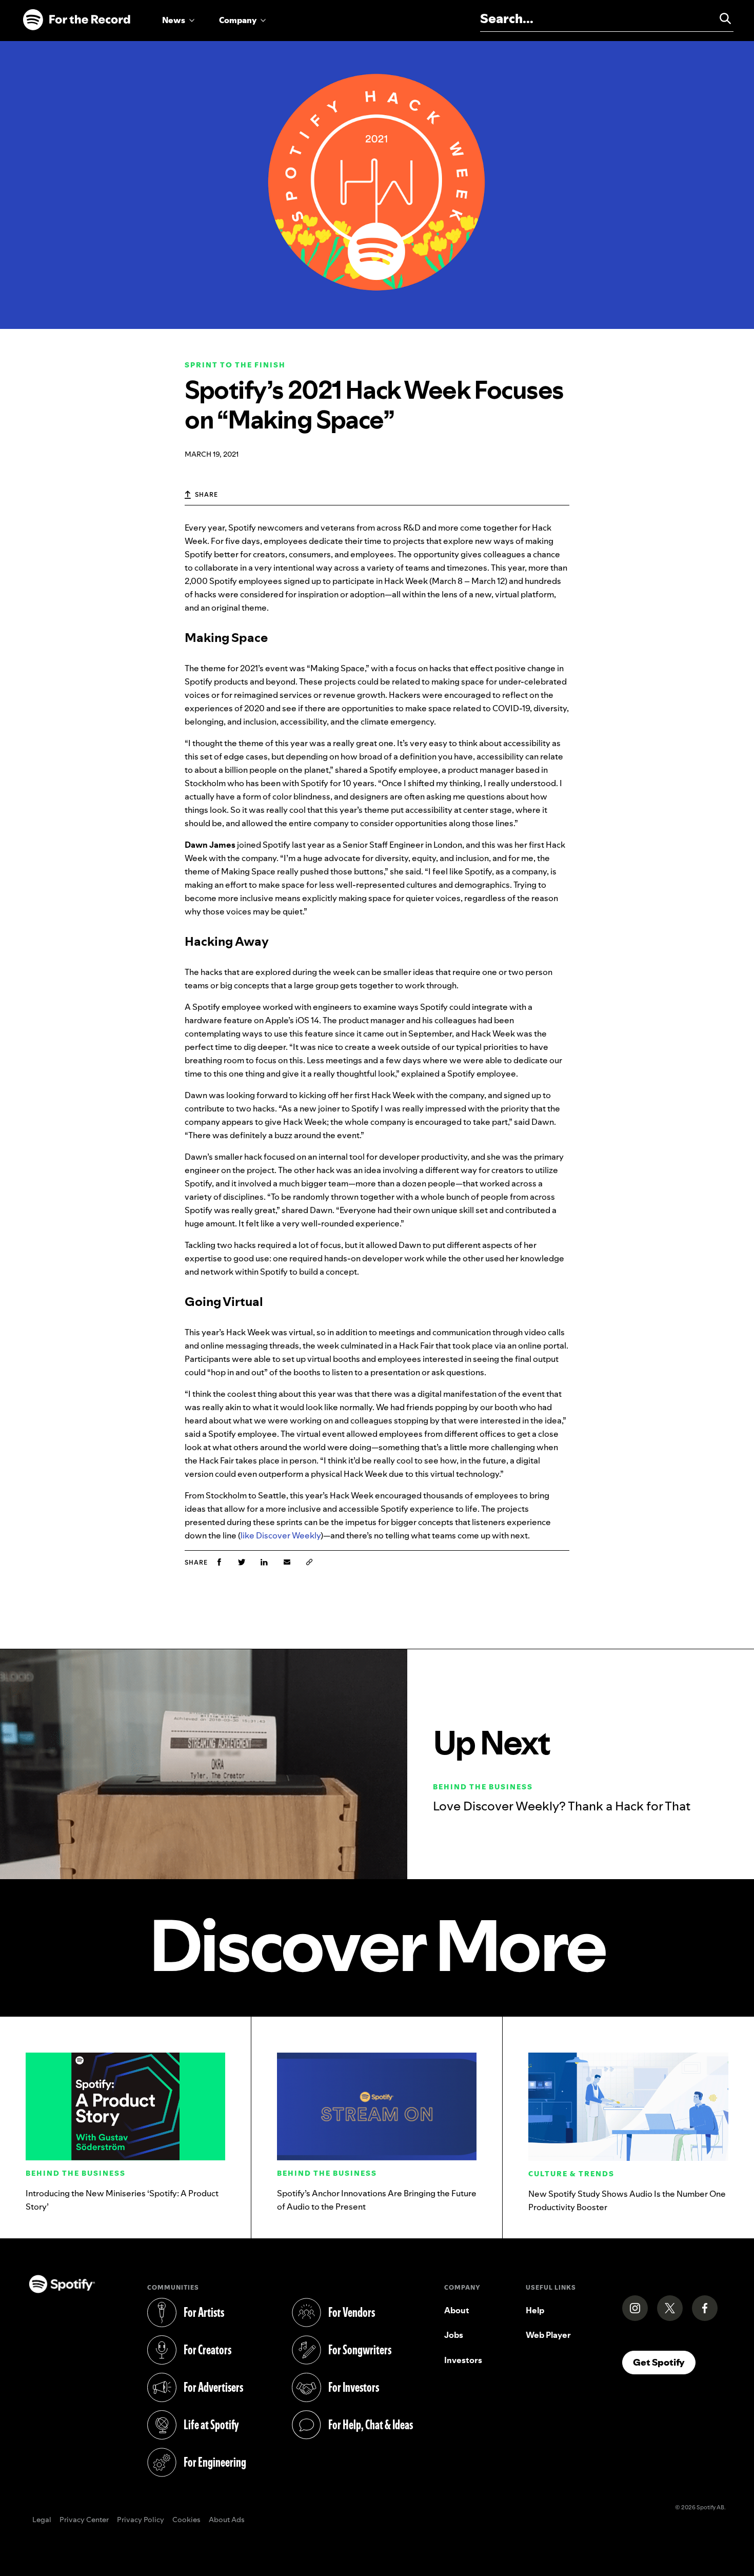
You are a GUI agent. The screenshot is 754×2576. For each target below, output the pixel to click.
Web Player (548, 2335)
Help (535, 2310)
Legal (42, 2520)
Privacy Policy (141, 2520)
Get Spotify (664, 2362)
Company (238, 20)
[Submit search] (721, 18)
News (174, 20)
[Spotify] (76, 20)
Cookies (186, 2520)
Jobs (454, 2335)
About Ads (227, 2520)
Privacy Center (84, 2520)
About (457, 2310)
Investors (463, 2360)
